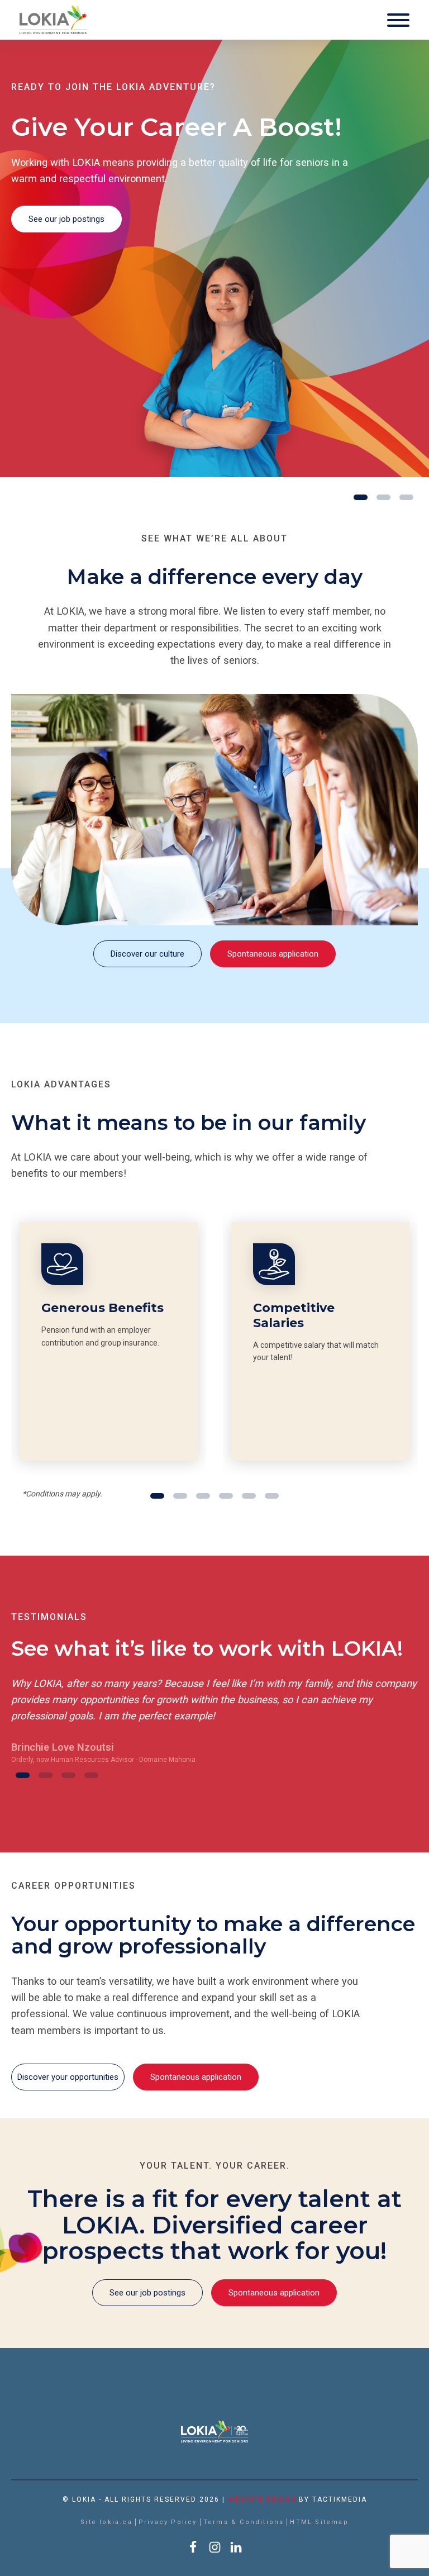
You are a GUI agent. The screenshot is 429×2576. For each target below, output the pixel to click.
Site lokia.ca (106, 2522)
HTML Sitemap (319, 2522)
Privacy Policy (168, 2522)
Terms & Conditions (244, 2522)
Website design (262, 2499)
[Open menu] (398, 20)
